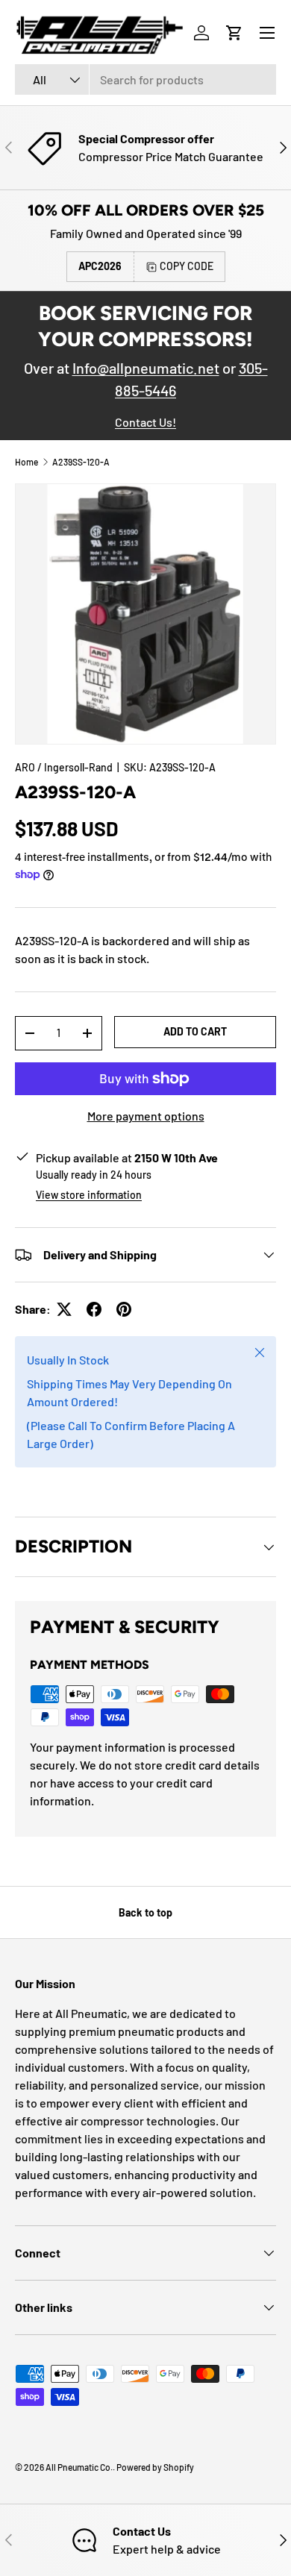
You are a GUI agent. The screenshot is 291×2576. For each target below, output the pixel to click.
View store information (89, 1195)
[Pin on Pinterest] (124, 1309)
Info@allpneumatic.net (146, 368)
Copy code (187, 266)
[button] (234, 33)
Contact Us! (145, 422)
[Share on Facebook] (94, 1309)
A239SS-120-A (81, 462)
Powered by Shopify (155, 2467)
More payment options (146, 1116)
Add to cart (195, 1031)
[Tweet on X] (64, 1309)
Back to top (145, 1912)
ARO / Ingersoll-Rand (64, 767)
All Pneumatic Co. (79, 2467)
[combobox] (145, 79)
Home (26, 462)
